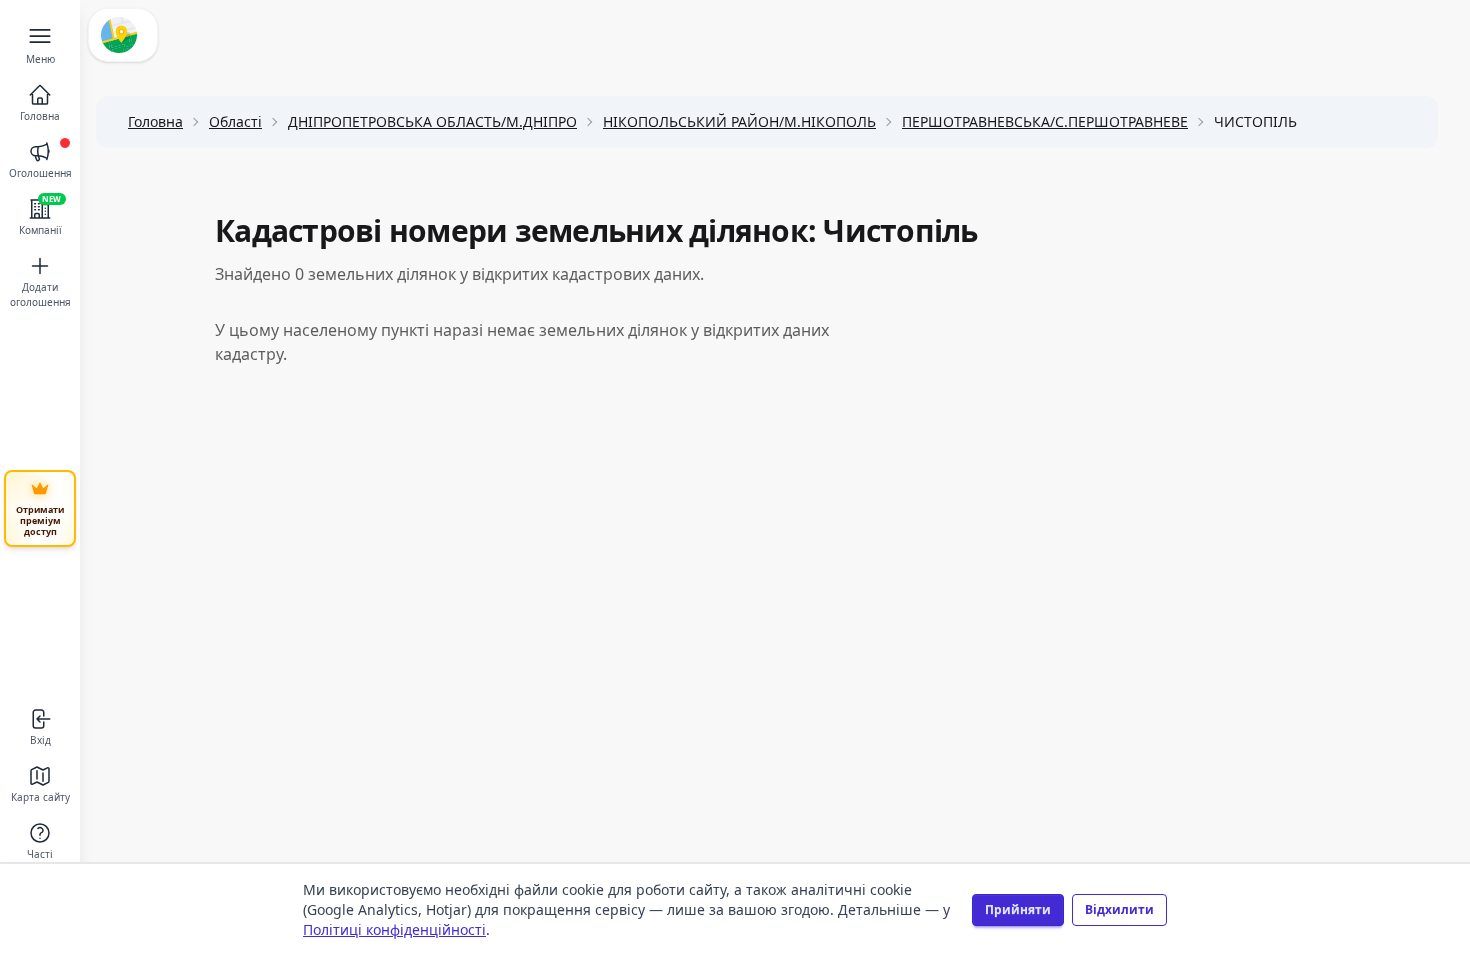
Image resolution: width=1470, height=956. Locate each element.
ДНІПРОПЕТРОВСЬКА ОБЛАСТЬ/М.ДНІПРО (432, 121)
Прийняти (1018, 909)
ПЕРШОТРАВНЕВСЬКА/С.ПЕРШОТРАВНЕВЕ (1045, 121)
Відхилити (1119, 909)
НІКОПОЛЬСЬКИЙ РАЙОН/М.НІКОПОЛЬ (739, 121)
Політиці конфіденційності (394, 929)
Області (235, 121)
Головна (155, 121)
